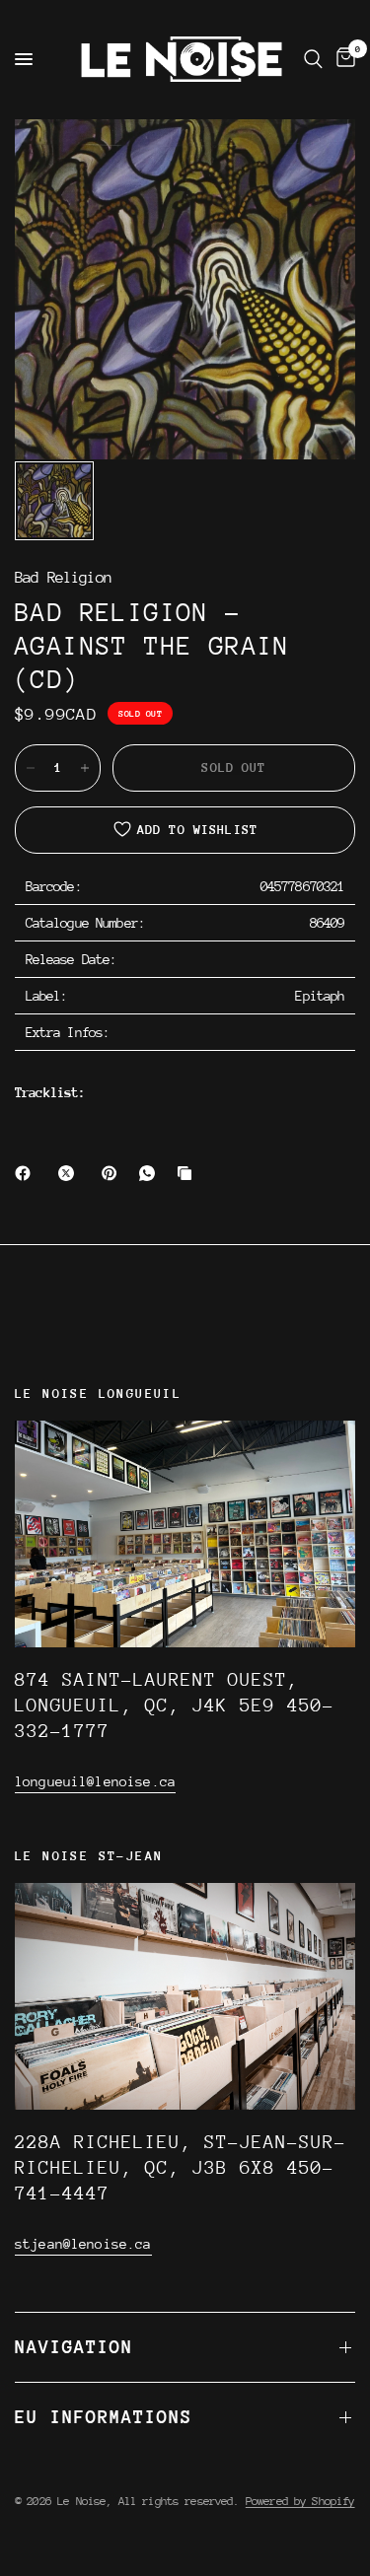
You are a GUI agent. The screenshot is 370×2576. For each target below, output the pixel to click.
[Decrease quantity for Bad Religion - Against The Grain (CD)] (31, 768)
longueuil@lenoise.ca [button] (95, 1781)
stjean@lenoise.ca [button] (83, 2244)
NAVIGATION (74, 2347)
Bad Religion (63, 578)
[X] (70, 1173)
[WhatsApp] (151, 1173)
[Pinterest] (113, 1173)
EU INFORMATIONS (104, 2417)
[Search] (313, 59)
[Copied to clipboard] (188, 1173)
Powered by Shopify (300, 2501)
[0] (342, 59)
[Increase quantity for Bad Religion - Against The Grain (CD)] (85, 768)
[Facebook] (27, 1173)
